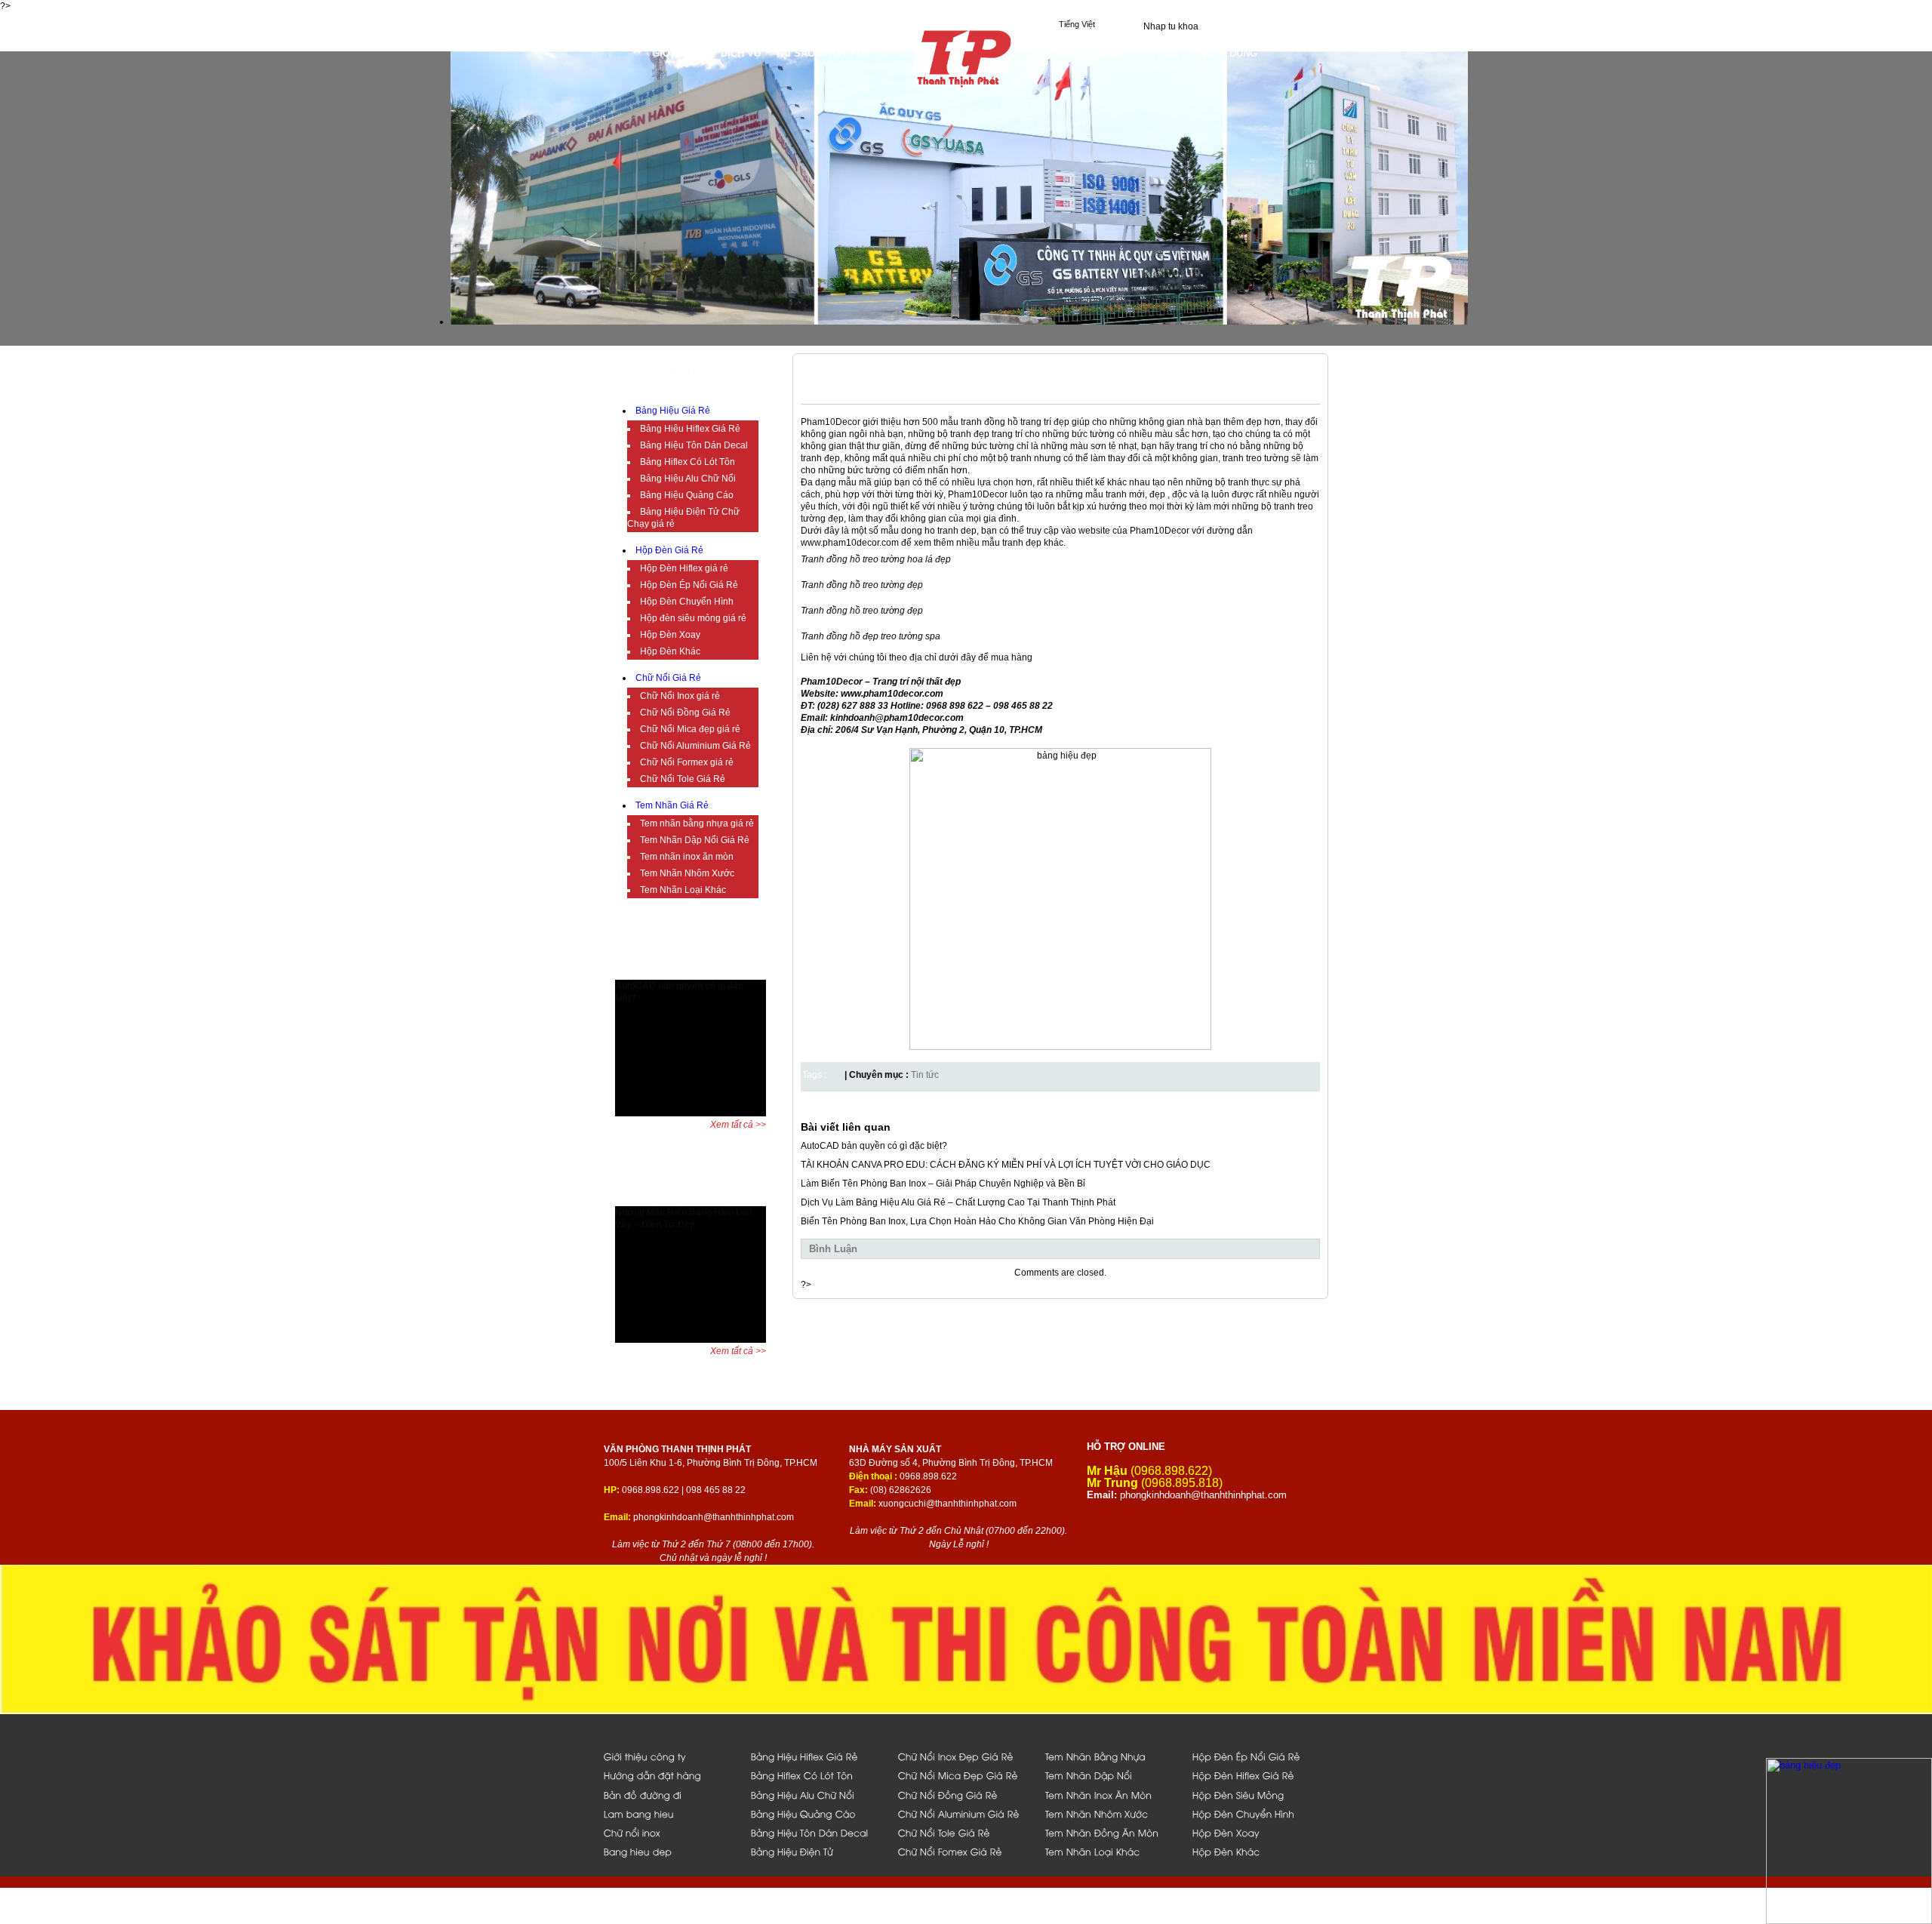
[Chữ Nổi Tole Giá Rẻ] (963, 1832)
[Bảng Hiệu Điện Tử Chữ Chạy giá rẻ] (816, 1851)
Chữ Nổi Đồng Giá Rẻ (685, 713)
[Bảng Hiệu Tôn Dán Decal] (816, 1832)
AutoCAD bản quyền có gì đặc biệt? (874, 1146)
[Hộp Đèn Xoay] (1258, 1832)
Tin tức (925, 1075)
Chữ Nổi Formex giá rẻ (687, 762)
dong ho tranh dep (939, 531)
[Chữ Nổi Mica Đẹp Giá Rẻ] (963, 1775)
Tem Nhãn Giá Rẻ (672, 805)
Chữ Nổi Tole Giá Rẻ (683, 779)
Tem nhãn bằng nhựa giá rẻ (697, 823)
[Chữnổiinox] (669, 1832)
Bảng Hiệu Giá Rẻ (673, 411)
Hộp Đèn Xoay (670, 635)
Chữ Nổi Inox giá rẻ (680, 696)
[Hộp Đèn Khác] (1258, 1851)
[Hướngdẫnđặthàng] (669, 1775)
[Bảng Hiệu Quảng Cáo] (816, 1813)
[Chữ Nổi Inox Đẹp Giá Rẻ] (963, 1756)
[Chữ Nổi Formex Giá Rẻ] (963, 1851)
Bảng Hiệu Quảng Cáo (687, 495)
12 (753, 969)
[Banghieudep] (669, 1851)
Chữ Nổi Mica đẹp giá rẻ (690, 729)
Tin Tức (1159, 53)
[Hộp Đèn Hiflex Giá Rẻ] (1258, 1775)
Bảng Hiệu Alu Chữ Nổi (688, 479)
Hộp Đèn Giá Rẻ (669, 550)
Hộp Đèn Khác (670, 651)
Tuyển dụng (1225, 53)
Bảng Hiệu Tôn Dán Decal (694, 445)
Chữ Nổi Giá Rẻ (668, 678)
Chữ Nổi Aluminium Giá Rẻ (695, 746)
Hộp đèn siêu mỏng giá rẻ (693, 618)
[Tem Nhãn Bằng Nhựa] (1111, 1756)
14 (775, 969)
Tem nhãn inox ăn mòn (687, 857)
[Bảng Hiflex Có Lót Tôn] (816, 1775)
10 (730, 969)
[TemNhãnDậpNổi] (1111, 1775)
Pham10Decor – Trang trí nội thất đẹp (881, 682)
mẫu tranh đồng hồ (979, 422)
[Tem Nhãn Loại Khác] (1111, 1851)
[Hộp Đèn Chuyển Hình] (1258, 1813)
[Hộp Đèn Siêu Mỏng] (1258, 1795)
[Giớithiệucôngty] (669, 1756)
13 (764, 969)
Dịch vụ (741, 53)
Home (630, 53)
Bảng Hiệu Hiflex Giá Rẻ (690, 429)
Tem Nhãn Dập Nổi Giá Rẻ (695, 840)
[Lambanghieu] (669, 1813)
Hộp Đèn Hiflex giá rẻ (684, 568)
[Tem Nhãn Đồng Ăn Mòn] (1111, 1832)
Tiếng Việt (1077, 24)
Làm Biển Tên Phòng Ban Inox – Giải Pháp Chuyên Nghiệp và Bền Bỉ (943, 1184)
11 (741, 969)
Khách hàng (1092, 53)
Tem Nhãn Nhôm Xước (687, 873)
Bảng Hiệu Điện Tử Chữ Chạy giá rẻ (683, 518)
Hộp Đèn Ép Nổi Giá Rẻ (689, 585)
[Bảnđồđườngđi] (669, 1795)
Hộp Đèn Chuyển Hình (687, 602)
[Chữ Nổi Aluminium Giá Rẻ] (963, 1813)
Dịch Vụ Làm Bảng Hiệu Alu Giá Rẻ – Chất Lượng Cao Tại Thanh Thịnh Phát (958, 1202)
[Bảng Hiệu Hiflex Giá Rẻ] (816, 1756)
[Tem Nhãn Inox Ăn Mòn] (1111, 1795)
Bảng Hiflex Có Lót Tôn (688, 462)
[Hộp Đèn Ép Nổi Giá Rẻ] (1258, 1756)
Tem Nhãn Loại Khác (683, 890)
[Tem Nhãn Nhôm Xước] (1111, 1813)
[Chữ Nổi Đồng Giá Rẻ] (963, 1795)
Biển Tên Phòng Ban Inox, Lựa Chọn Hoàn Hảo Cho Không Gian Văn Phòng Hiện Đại (977, 1221)
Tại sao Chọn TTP (821, 53)
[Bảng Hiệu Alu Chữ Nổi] (816, 1795)
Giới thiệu (679, 53)
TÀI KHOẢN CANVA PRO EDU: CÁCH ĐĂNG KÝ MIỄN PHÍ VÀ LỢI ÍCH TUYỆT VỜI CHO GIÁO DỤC (1006, 1165)
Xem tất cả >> (738, 1125)
